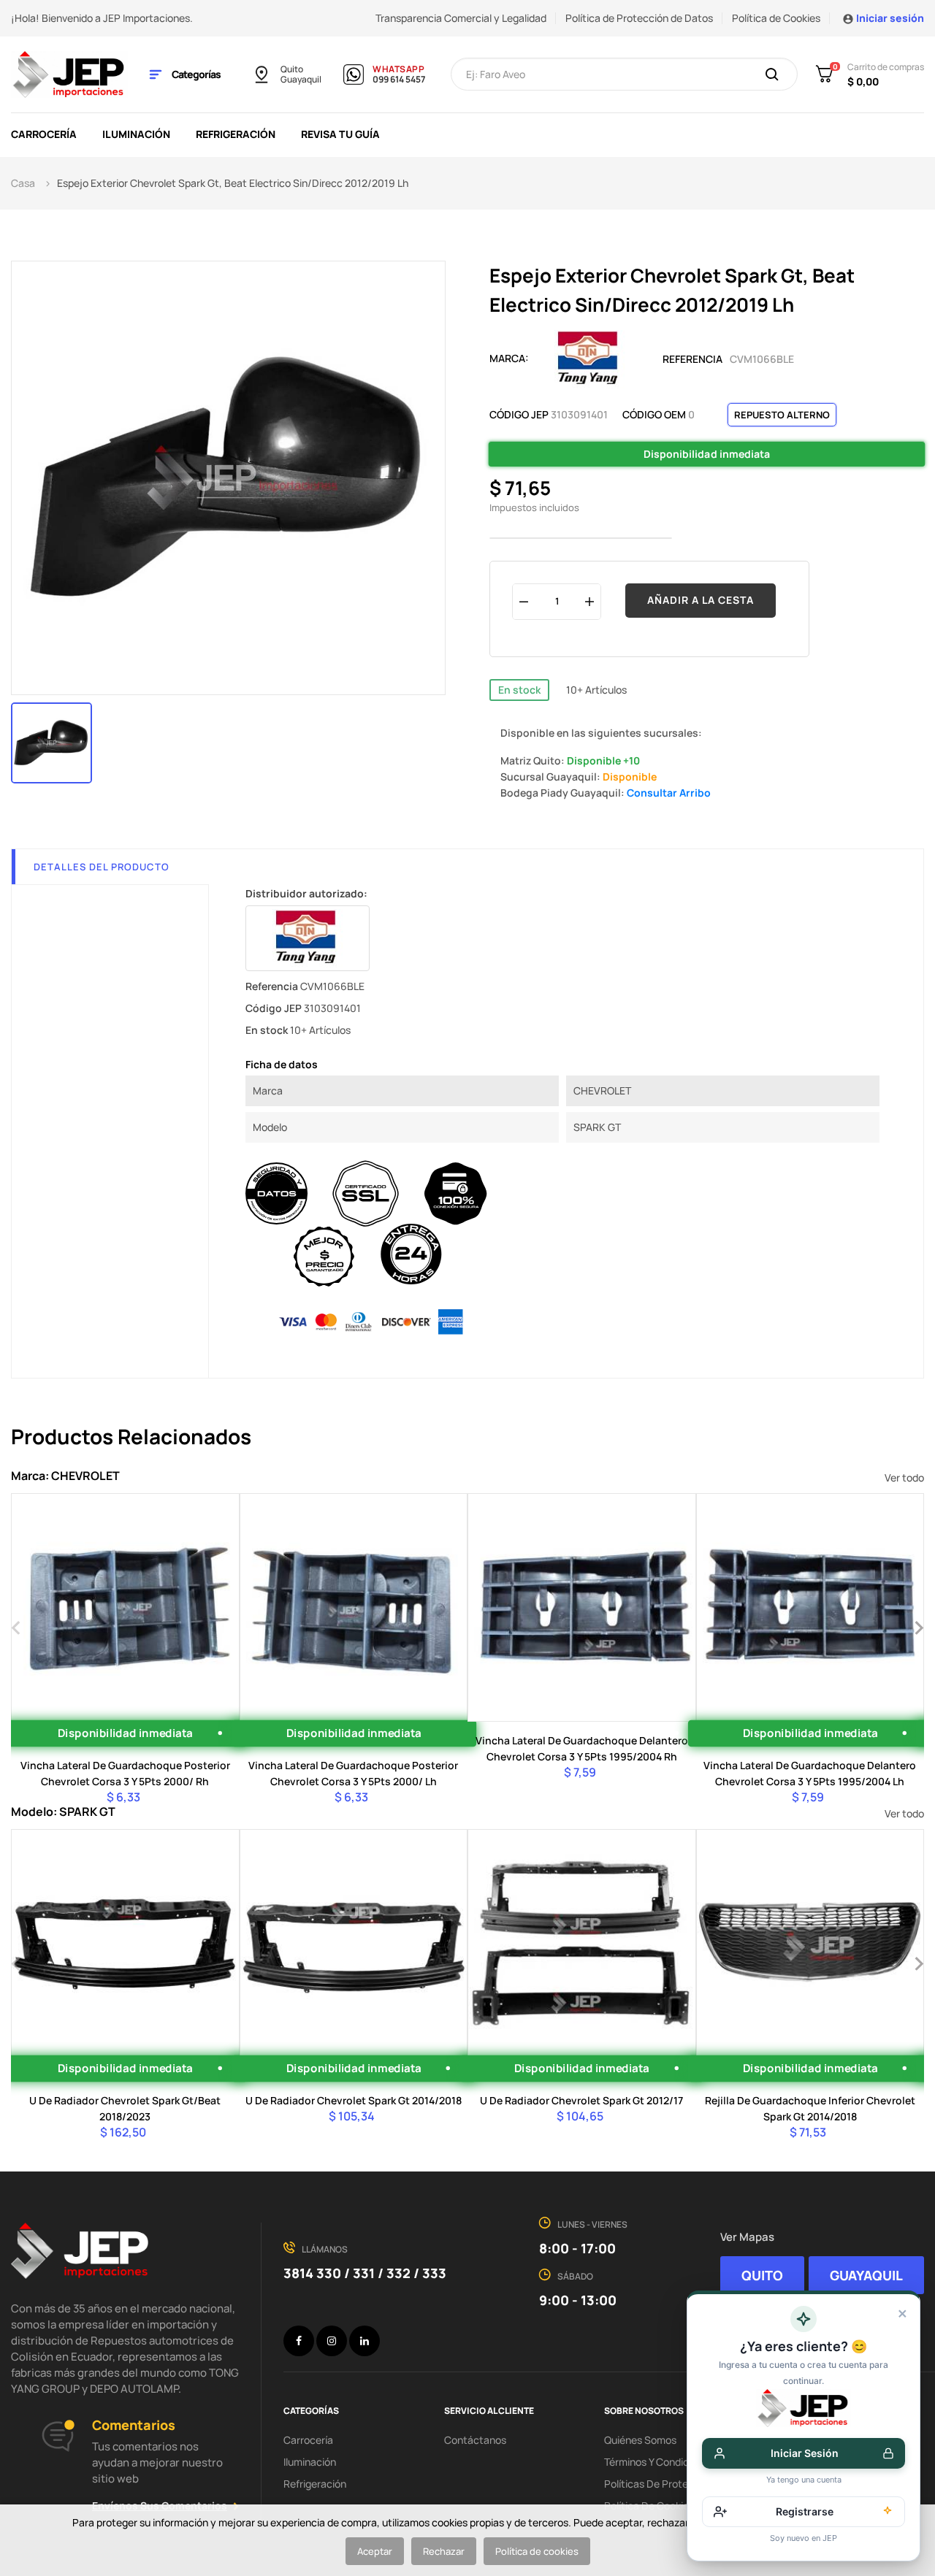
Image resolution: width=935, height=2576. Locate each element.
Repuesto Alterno (782, 415)
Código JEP (519, 414)
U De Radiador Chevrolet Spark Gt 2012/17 (581, 2100)
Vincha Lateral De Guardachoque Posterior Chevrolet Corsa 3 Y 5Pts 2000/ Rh (125, 1773)
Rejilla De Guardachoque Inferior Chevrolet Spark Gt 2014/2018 (810, 2108)
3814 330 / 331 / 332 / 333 (365, 2273)
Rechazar (444, 2551)
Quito (292, 69)
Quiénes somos (640, 2440)
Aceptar (375, 2551)
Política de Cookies (776, 18)
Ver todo (904, 1477)
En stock (519, 690)
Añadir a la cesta (701, 600)
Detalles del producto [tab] (102, 867)
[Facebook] (299, 2341)
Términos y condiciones (659, 2462)
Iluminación (310, 2462)
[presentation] (16, 1626)
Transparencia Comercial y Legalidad (461, 18)
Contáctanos (475, 2440)
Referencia (692, 359)
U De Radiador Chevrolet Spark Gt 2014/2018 (354, 2100)
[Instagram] (332, 2341)
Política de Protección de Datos (639, 18)
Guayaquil (301, 80)
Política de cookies (537, 2551)
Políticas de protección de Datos (682, 2484)
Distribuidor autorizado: (306, 893)
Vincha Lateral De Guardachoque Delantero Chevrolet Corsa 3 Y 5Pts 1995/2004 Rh (582, 1748)
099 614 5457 (399, 80)
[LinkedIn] (365, 2341)
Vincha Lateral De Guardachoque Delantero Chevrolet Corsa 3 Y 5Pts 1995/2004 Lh (810, 1773)
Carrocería (308, 2440)
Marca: (509, 358)
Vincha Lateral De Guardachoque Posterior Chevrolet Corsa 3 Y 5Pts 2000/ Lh (353, 1773)
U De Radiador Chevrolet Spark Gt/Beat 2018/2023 (125, 2108)
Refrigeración (315, 2484)
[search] (772, 75)
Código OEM (654, 414)
